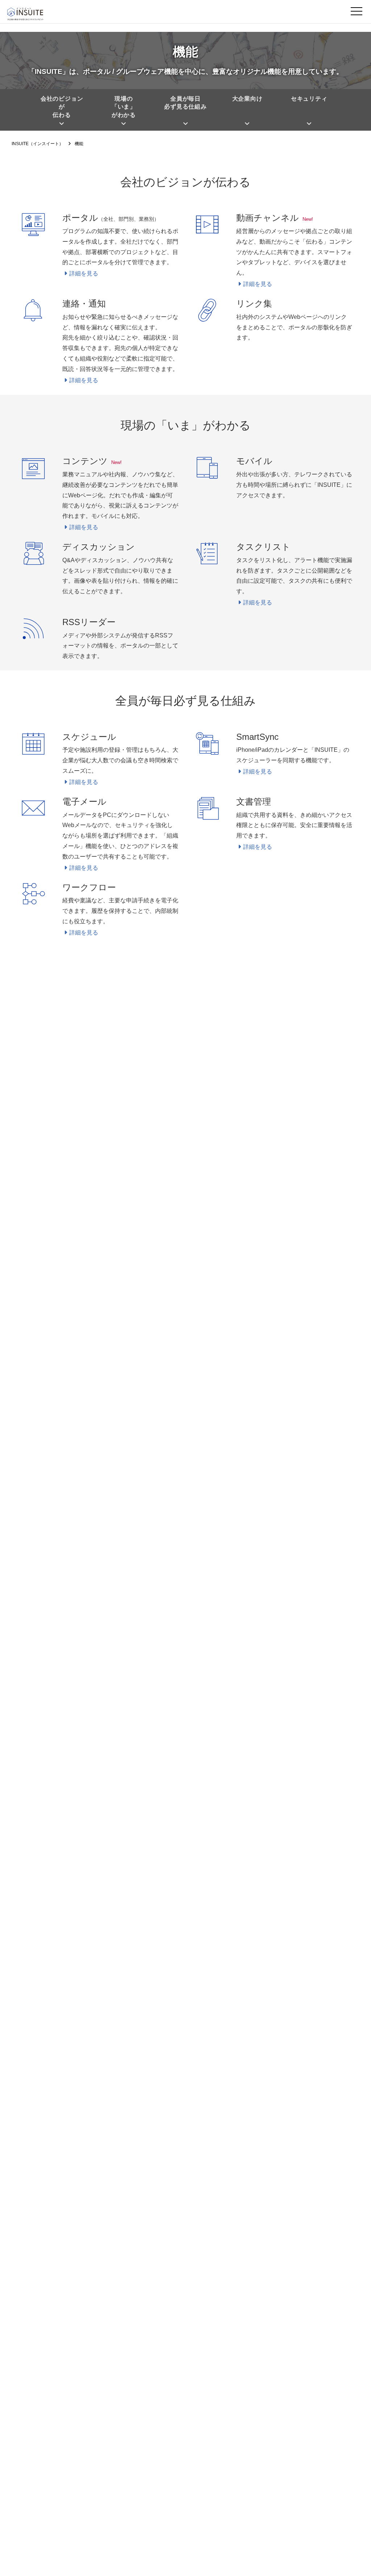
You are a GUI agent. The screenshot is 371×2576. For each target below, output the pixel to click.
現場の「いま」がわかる (124, 107)
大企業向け (247, 99)
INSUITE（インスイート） (37, 144)
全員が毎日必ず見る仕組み (185, 103)
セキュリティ (309, 99)
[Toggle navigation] (357, 13)
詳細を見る (84, 273)
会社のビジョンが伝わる (62, 107)
